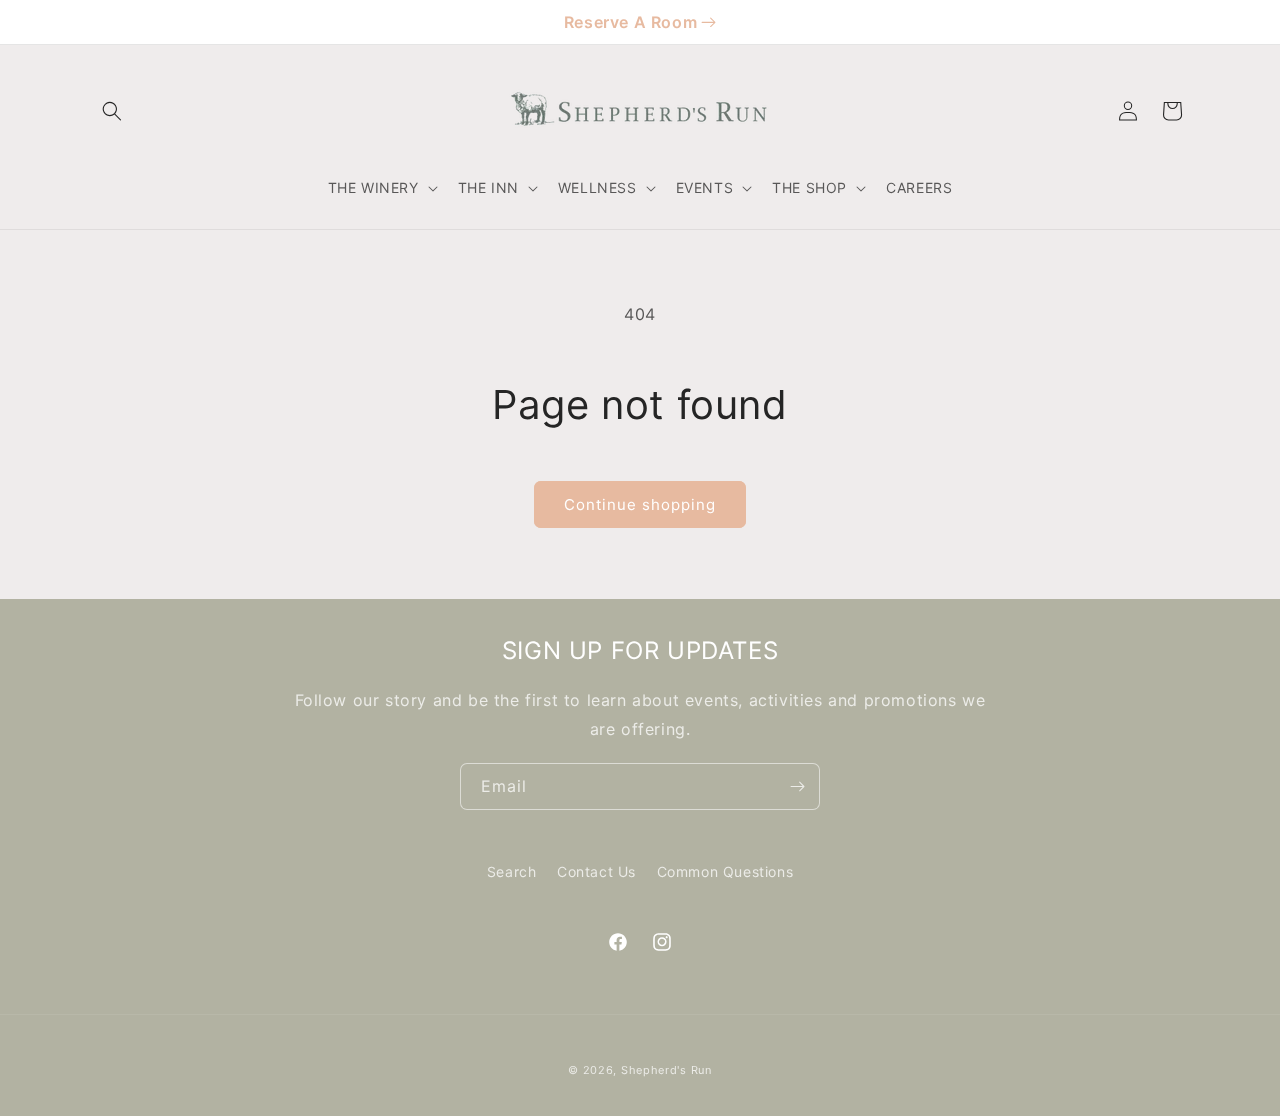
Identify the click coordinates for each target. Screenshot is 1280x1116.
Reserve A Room (630, 22)
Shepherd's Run (666, 1070)
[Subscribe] (797, 786)
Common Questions (725, 871)
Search (512, 871)
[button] (112, 111)
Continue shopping (640, 504)
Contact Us (596, 871)
